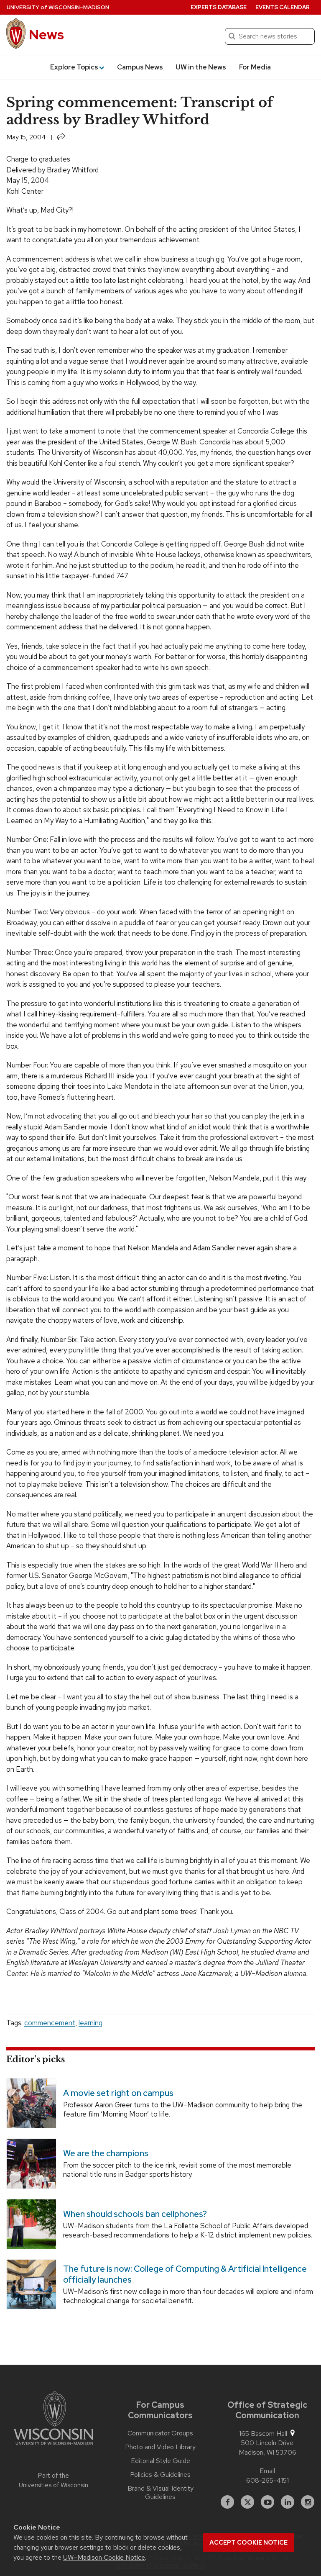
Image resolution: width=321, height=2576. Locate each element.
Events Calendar (283, 7)
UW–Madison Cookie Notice (104, 2557)
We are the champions (106, 2153)
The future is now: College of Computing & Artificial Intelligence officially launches (185, 2274)
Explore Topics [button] (74, 67)
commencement (50, 2023)
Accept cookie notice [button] (248, 2543)
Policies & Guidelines (160, 2475)
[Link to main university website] (53, 2419)
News (46, 35)
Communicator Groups (160, 2433)
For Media (255, 67)
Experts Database (219, 7)
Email (267, 2471)
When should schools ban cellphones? (135, 2214)
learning (90, 2023)
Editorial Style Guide (160, 2461)
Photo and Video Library (160, 2447)
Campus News (140, 67)
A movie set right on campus (118, 2093)
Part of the (53, 2480)
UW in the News (201, 67)
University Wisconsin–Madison (58, 7)
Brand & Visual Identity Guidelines (160, 2493)
